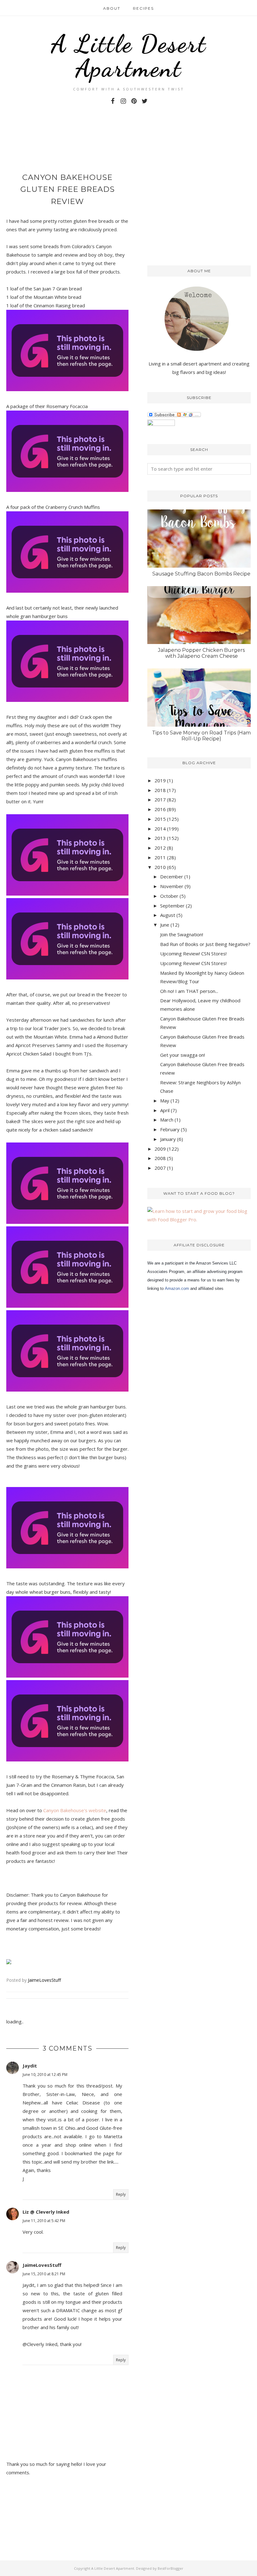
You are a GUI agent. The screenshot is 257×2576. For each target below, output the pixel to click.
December (172, 877)
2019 (160, 780)
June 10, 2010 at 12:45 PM (45, 2075)
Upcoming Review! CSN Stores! (193, 953)
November (172, 886)
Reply (121, 2194)
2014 (160, 829)
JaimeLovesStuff (42, 2265)
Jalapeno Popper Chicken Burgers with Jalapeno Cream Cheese (201, 653)
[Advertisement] (80, 141)
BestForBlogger (170, 2568)
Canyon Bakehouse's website (75, 1810)
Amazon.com (177, 1288)
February (170, 1129)
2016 (160, 809)
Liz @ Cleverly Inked (46, 2212)
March (167, 1120)
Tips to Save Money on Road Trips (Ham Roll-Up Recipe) (201, 736)
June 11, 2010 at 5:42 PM (44, 2221)
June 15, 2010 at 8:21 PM (44, 2274)
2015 (160, 819)
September (172, 906)
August (168, 915)
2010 (160, 867)
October (169, 896)
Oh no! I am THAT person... (189, 991)
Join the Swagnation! (182, 934)
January (168, 1139)
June (165, 925)
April (165, 1110)
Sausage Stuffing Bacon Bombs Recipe (201, 574)
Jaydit (30, 2066)
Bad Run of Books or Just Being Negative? (205, 944)
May (165, 1101)
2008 (160, 1158)
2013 (160, 838)
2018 (160, 790)
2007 (160, 1168)
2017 (160, 800)
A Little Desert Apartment (129, 56)
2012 (160, 848)
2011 (160, 857)
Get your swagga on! (183, 1055)
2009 (160, 1149)
